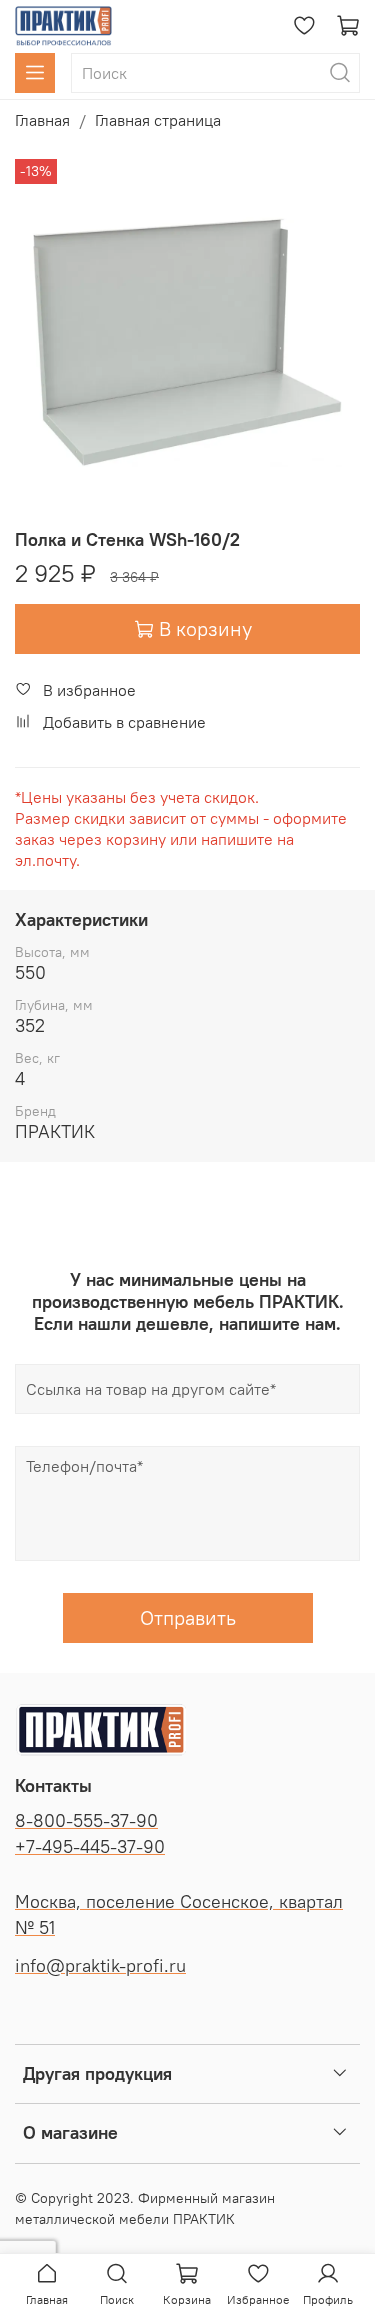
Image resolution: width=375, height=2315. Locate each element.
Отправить (188, 1617)
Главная (42, 120)
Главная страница (158, 120)
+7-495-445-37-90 (90, 1847)
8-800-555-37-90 (86, 1821)
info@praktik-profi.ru (100, 1966)
